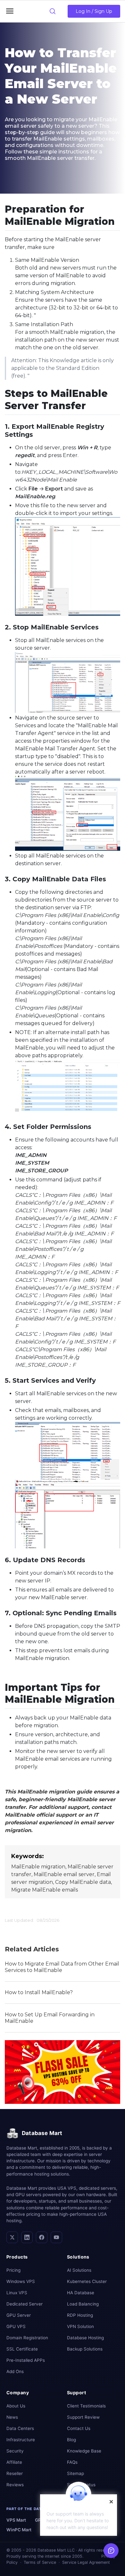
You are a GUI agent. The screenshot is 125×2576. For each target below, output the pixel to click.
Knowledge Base (84, 2451)
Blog (71, 2440)
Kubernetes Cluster (87, 2281)
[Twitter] (12, 2237)
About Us (16, 2406)
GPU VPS (16, 2326)
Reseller (15, 2473)
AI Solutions (79, 2270)
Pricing (13, 2270)
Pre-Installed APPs (26, 2360)
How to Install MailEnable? (39, 1992)
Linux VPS (17, 2293)
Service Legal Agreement (86, 2562)
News (12, 2417)
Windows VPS (21, 2281)
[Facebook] (42, 2237)
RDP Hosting (80, 2315)
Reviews (15, 2485)
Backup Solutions (85, 2349)
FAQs (72, 2462)
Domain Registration (27, 2338)
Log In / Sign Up (94, 11)
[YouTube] (56, 2237)
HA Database (81, 2293)
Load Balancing (83, 2304)
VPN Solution (80, 2326)
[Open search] (53, 11)
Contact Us (79, 2428)
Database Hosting (85, 2338)
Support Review (83, 2417)
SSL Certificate (22, 2349)
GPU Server (19, 2315)
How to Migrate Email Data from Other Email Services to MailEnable (62, 1967)
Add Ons (15, 2371)
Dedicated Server (25, 2304)
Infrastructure (21, 2440)
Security (15, 2451)
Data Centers (20, 2428)
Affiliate (14, 2462)
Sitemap (75, 2473)
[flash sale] (63, 2072)
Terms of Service (40, 2562)
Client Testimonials (86, 2406)
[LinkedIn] (27, 2237)
